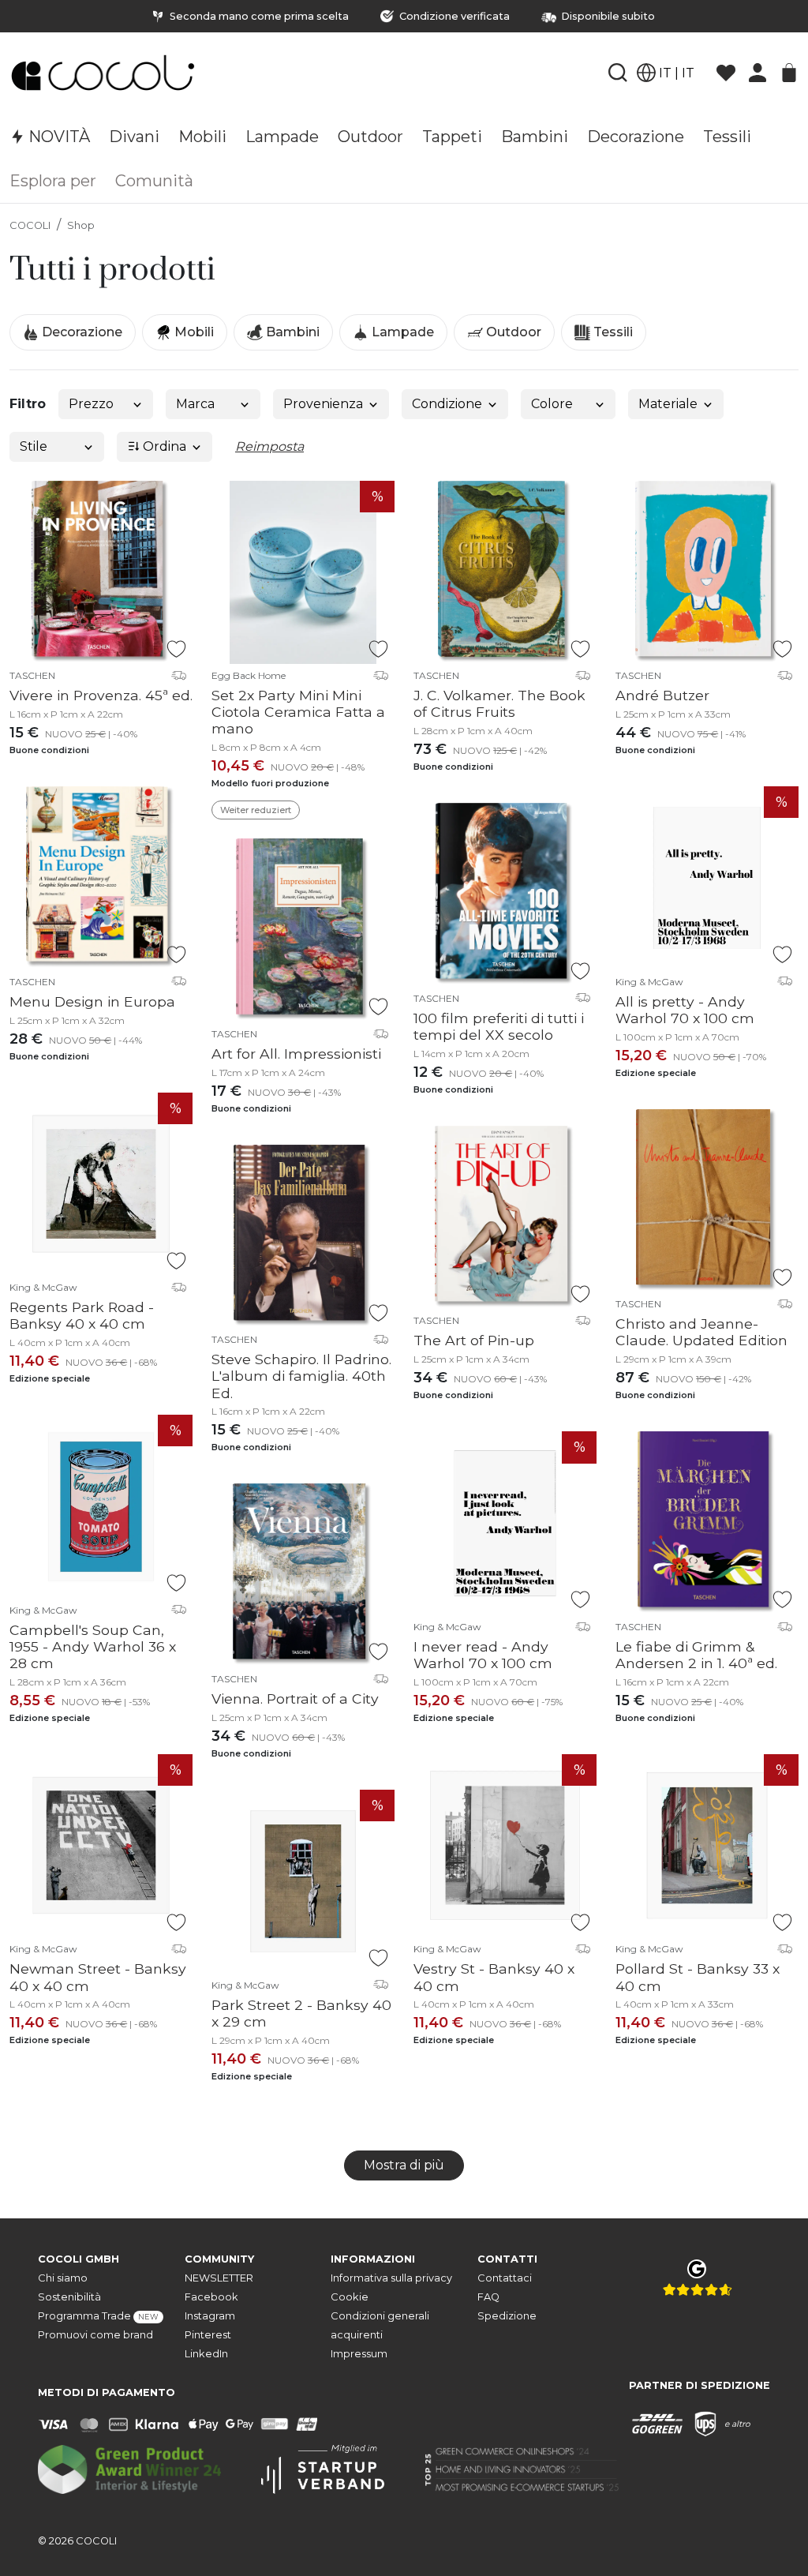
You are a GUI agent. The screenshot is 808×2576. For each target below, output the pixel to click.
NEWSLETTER (219, 2278)
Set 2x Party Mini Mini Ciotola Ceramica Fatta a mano (298, 712)
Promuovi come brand (95, 2335)
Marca (195, 404)
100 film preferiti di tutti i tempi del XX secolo (499, 1026)
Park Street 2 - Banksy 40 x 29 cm (301, 2013)
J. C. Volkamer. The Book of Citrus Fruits (499, 703)
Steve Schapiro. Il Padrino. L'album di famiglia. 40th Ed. (301, 1376)
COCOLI (30, 225)
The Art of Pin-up (474, 1340)
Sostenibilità (69, 2297)
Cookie (350, 2297)
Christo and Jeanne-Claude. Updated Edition (701, 1332)
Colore (552, 404)
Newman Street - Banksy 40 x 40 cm (98, 1977)
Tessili (612, 332)
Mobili (193, 332)
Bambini (291, 332)
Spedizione (507, 2316)
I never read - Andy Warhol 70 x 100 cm (483, 1655)
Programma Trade (98, 2316)
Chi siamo (63, 2278)
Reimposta (269, 446)
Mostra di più (404, 2165)
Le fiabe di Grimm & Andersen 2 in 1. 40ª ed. (696, 1655)
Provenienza (323, 404)
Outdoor (512, 332)
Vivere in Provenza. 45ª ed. (101, 695)
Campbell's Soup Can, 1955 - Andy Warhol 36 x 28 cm (93, 1646)
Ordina (163, 446)
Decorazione (80, 332)
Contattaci (505, 2278)
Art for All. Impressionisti (296, 1054)
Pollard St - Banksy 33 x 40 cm (698, 1977)
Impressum (359, 2354)
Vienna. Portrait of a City (295, 1699)
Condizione (447, 404)
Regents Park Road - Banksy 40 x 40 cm (82, 1315)
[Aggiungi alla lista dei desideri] (176, 649)
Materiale (668, 404)
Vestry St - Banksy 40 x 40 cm (494, 1977)
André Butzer (662, 695)
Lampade (401, 332)
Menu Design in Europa (92, 1001)
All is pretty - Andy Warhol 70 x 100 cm (685, 1010)
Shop (81, 225)
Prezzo (91, 404)
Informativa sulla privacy (391, 2278)
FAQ (488, 2297)
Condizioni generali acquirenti (380, 2325)
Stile (34, 446)
